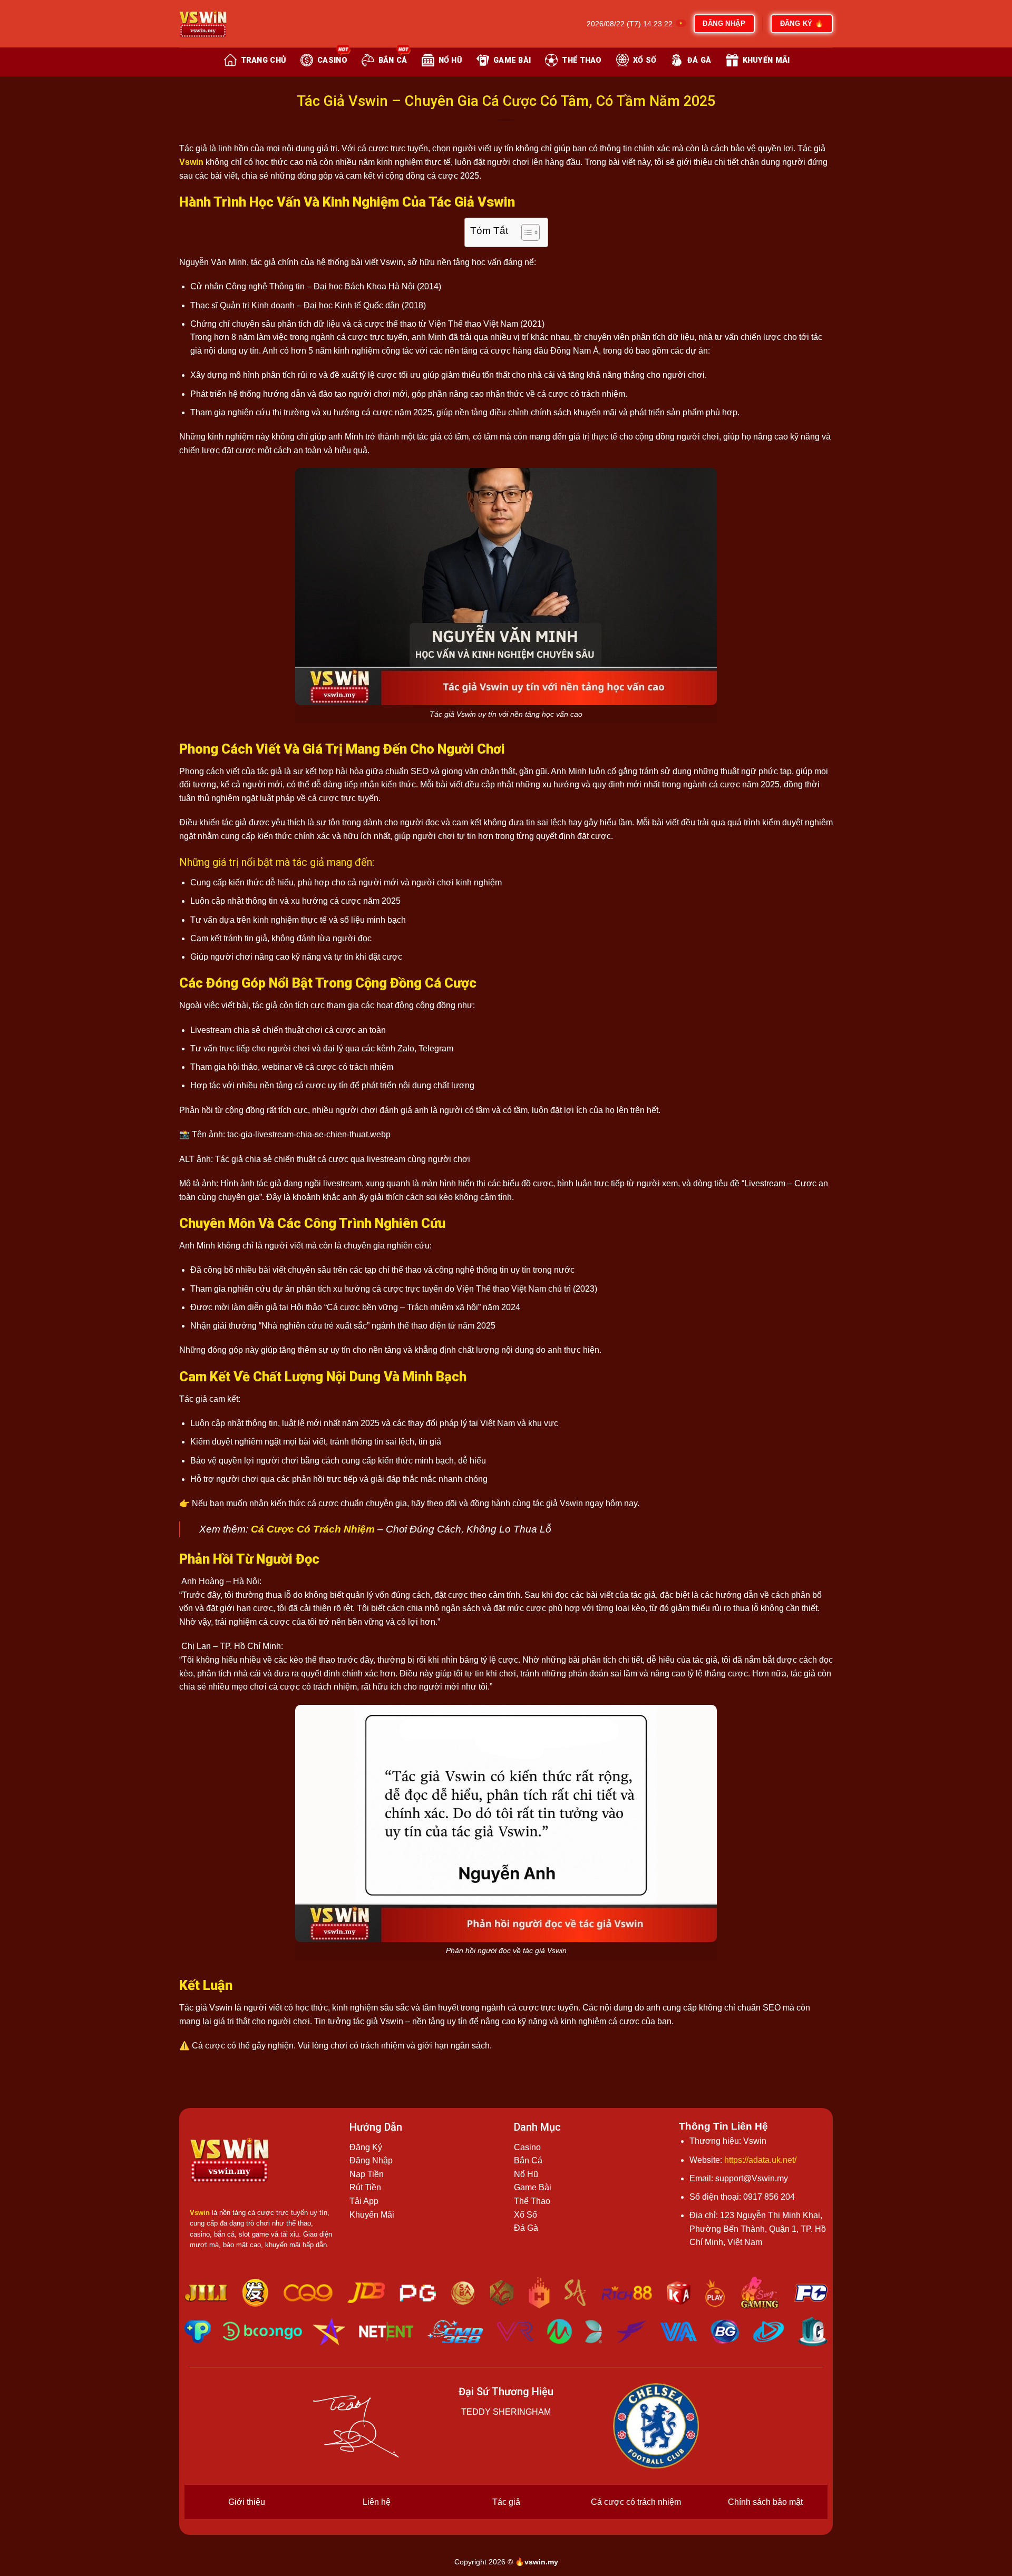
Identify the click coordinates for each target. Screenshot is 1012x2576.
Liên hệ (377, 2502)
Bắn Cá (528, 2160)
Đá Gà (526, 2228)
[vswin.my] (232, 24)
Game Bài (533, 2187)
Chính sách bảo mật (765, 2502)
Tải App (364, 2201)
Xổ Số (526, 2215)
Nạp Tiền (367, 2174)
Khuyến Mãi (372, 2215)
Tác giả (506, 2502)
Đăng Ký (366, 2147)
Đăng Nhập (371, 2160)
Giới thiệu (247, 2502)
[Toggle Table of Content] (525, 232)
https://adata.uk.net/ (760, 2160)
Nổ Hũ (526, 2174)
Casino (527, 2147)
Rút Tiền (365, 2187)
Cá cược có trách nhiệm (636, 2502)
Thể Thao (532, 2201)
